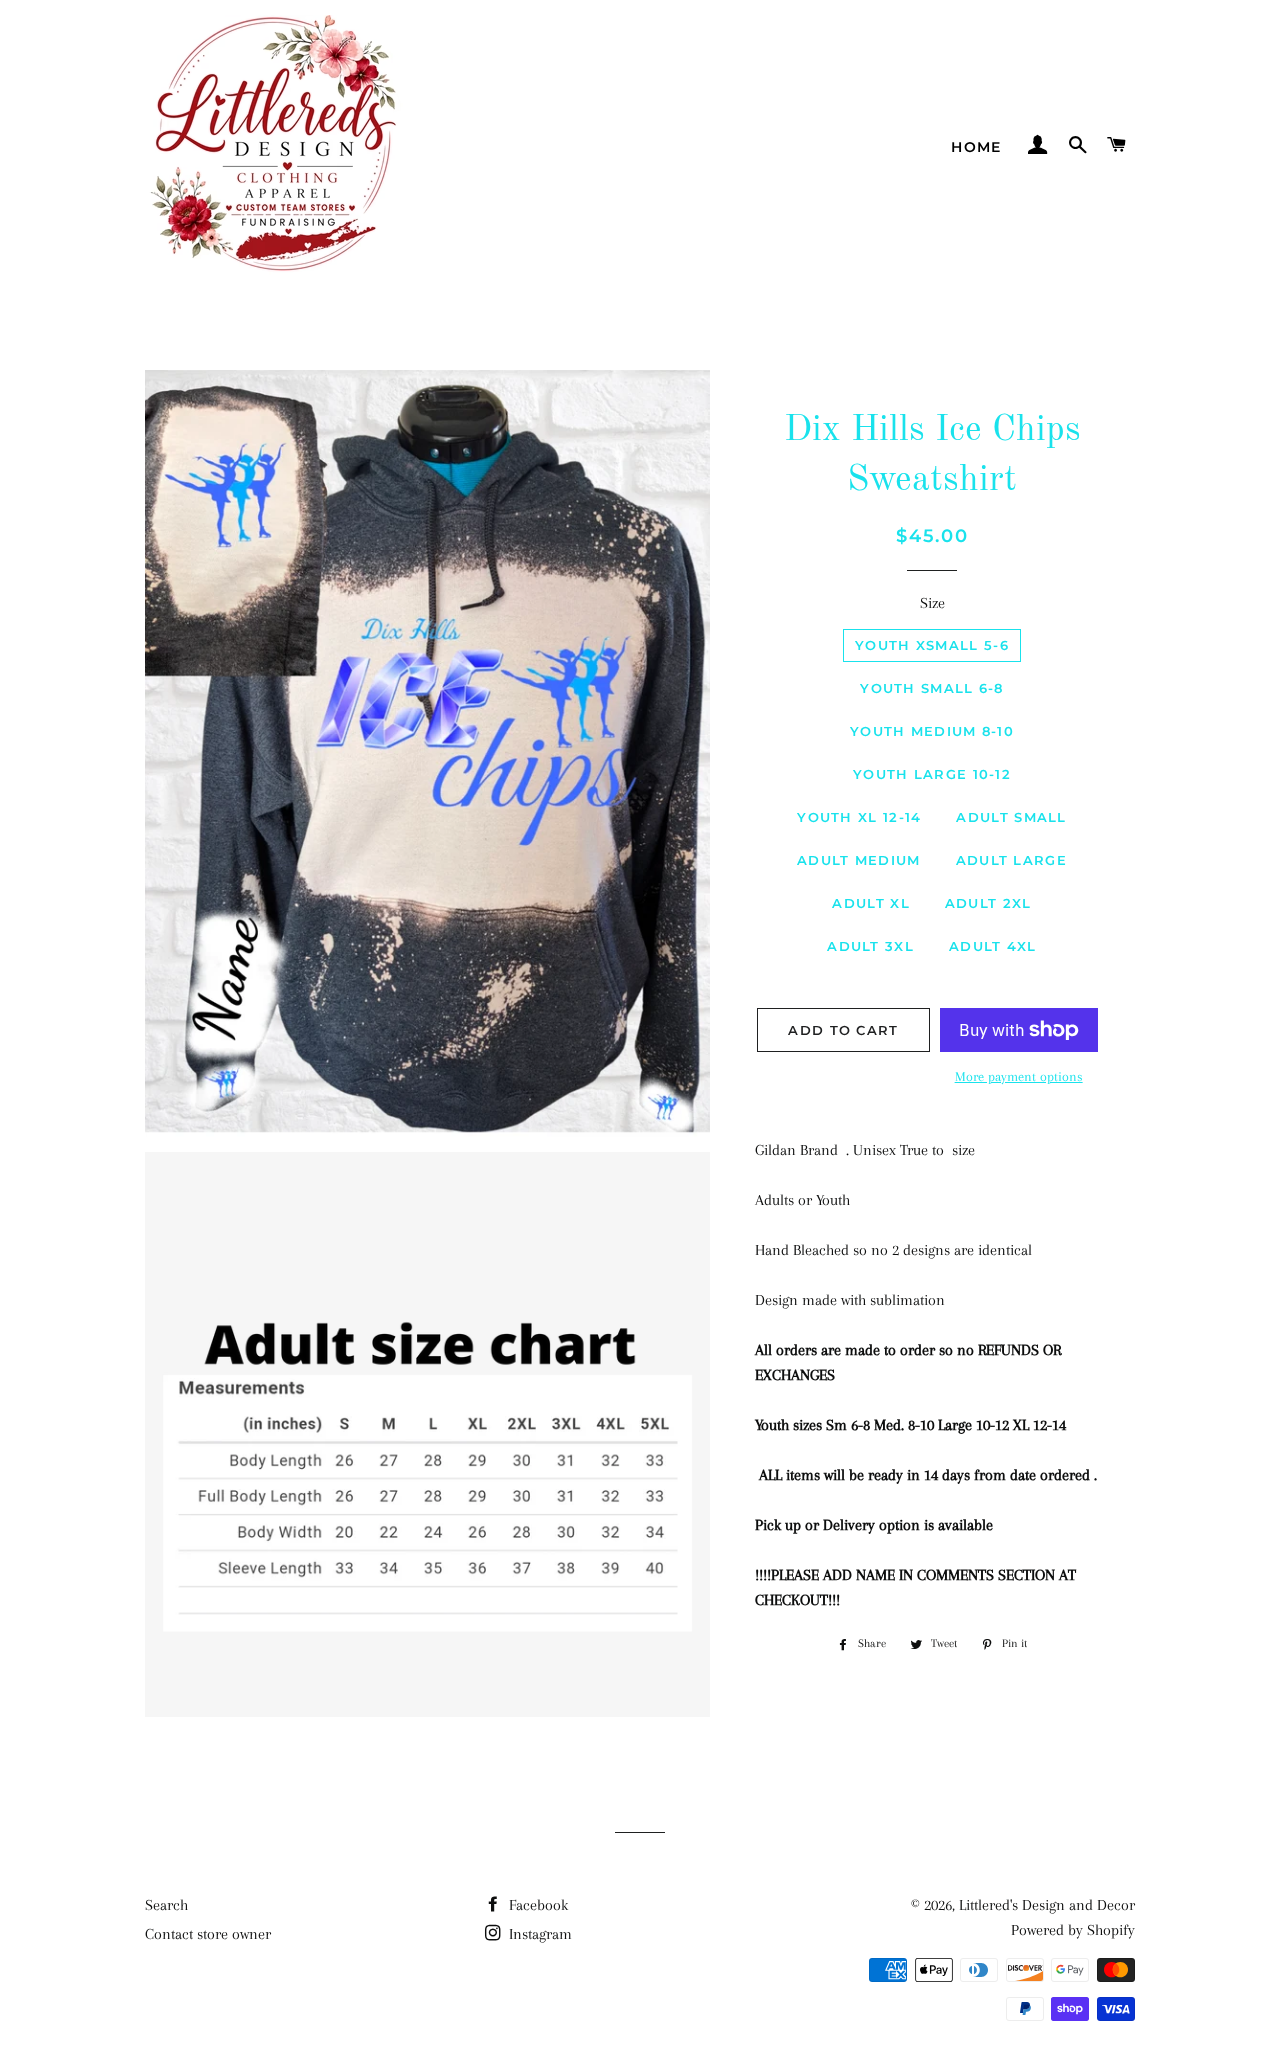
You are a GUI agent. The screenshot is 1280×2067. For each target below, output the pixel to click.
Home (976, 147)
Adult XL (870, 903)
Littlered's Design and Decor (1047, 1905)
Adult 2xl (988, 903)
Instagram (538, 1934)
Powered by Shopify (1073, 1930)
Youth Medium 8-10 (932, 731)
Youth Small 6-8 (932, 688)
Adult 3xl (870, 946)
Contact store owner (208, 1934)
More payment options (1019, 1076)
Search (166, 1905)
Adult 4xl (993, 946)
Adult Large (1011, 860)
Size (932, 603)
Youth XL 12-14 (859, 817)
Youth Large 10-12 (932, 774)
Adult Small (1011, 817)
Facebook (536, 1905)
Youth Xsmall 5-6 (932, 645)
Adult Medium (859, 860)
